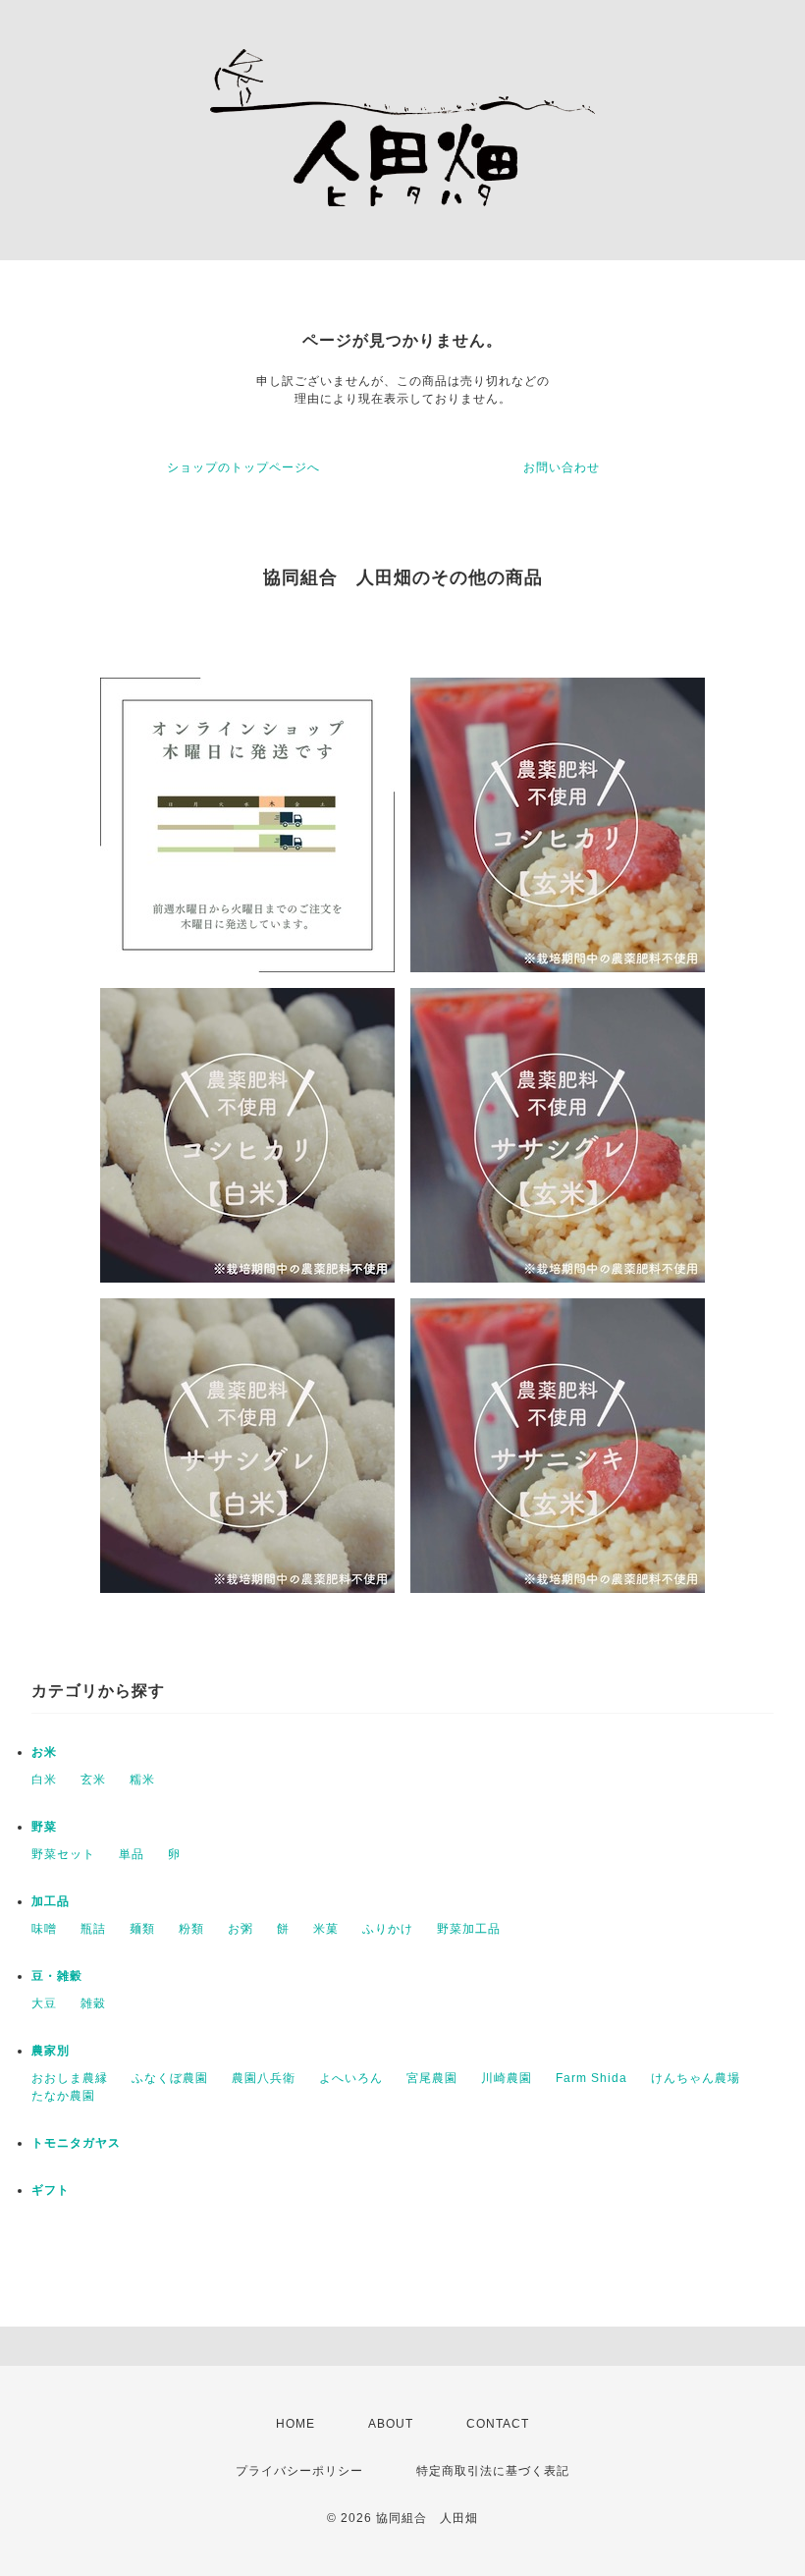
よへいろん (351, 2078)
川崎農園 (507, 2078)
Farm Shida (591, 2078)
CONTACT (498, 2424)
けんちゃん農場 (696, 2078)
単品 (132, 1854)
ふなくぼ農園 (170, 2078)
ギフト (51, 2190)
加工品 (51, 1901)
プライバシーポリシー (299, 2471)
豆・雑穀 (57, 1976)
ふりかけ (388, 1929)
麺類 (142, 1929)
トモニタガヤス (76, 2143)
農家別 (51, 2051)
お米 (44, 1752)
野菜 (44, 1827)
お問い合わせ (562, 467)
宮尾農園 (432, 2078)
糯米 (142, 1780)
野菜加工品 (469, 1929)
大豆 (44, 2003)
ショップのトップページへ (243, 467)
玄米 (93, 1780)
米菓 (326, 1929)
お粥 (241, 1929)
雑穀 (93, 2003)
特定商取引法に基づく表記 (493, 2471)
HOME (295, 2424)
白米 (44, 1780)
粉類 (191, 1929)
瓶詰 (93, 1929)
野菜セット (63, 1854)
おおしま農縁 (70, 2078)
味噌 (44, 1929)
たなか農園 (63, 2096)
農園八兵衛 (264, 2078)
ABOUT (391, 2424)
